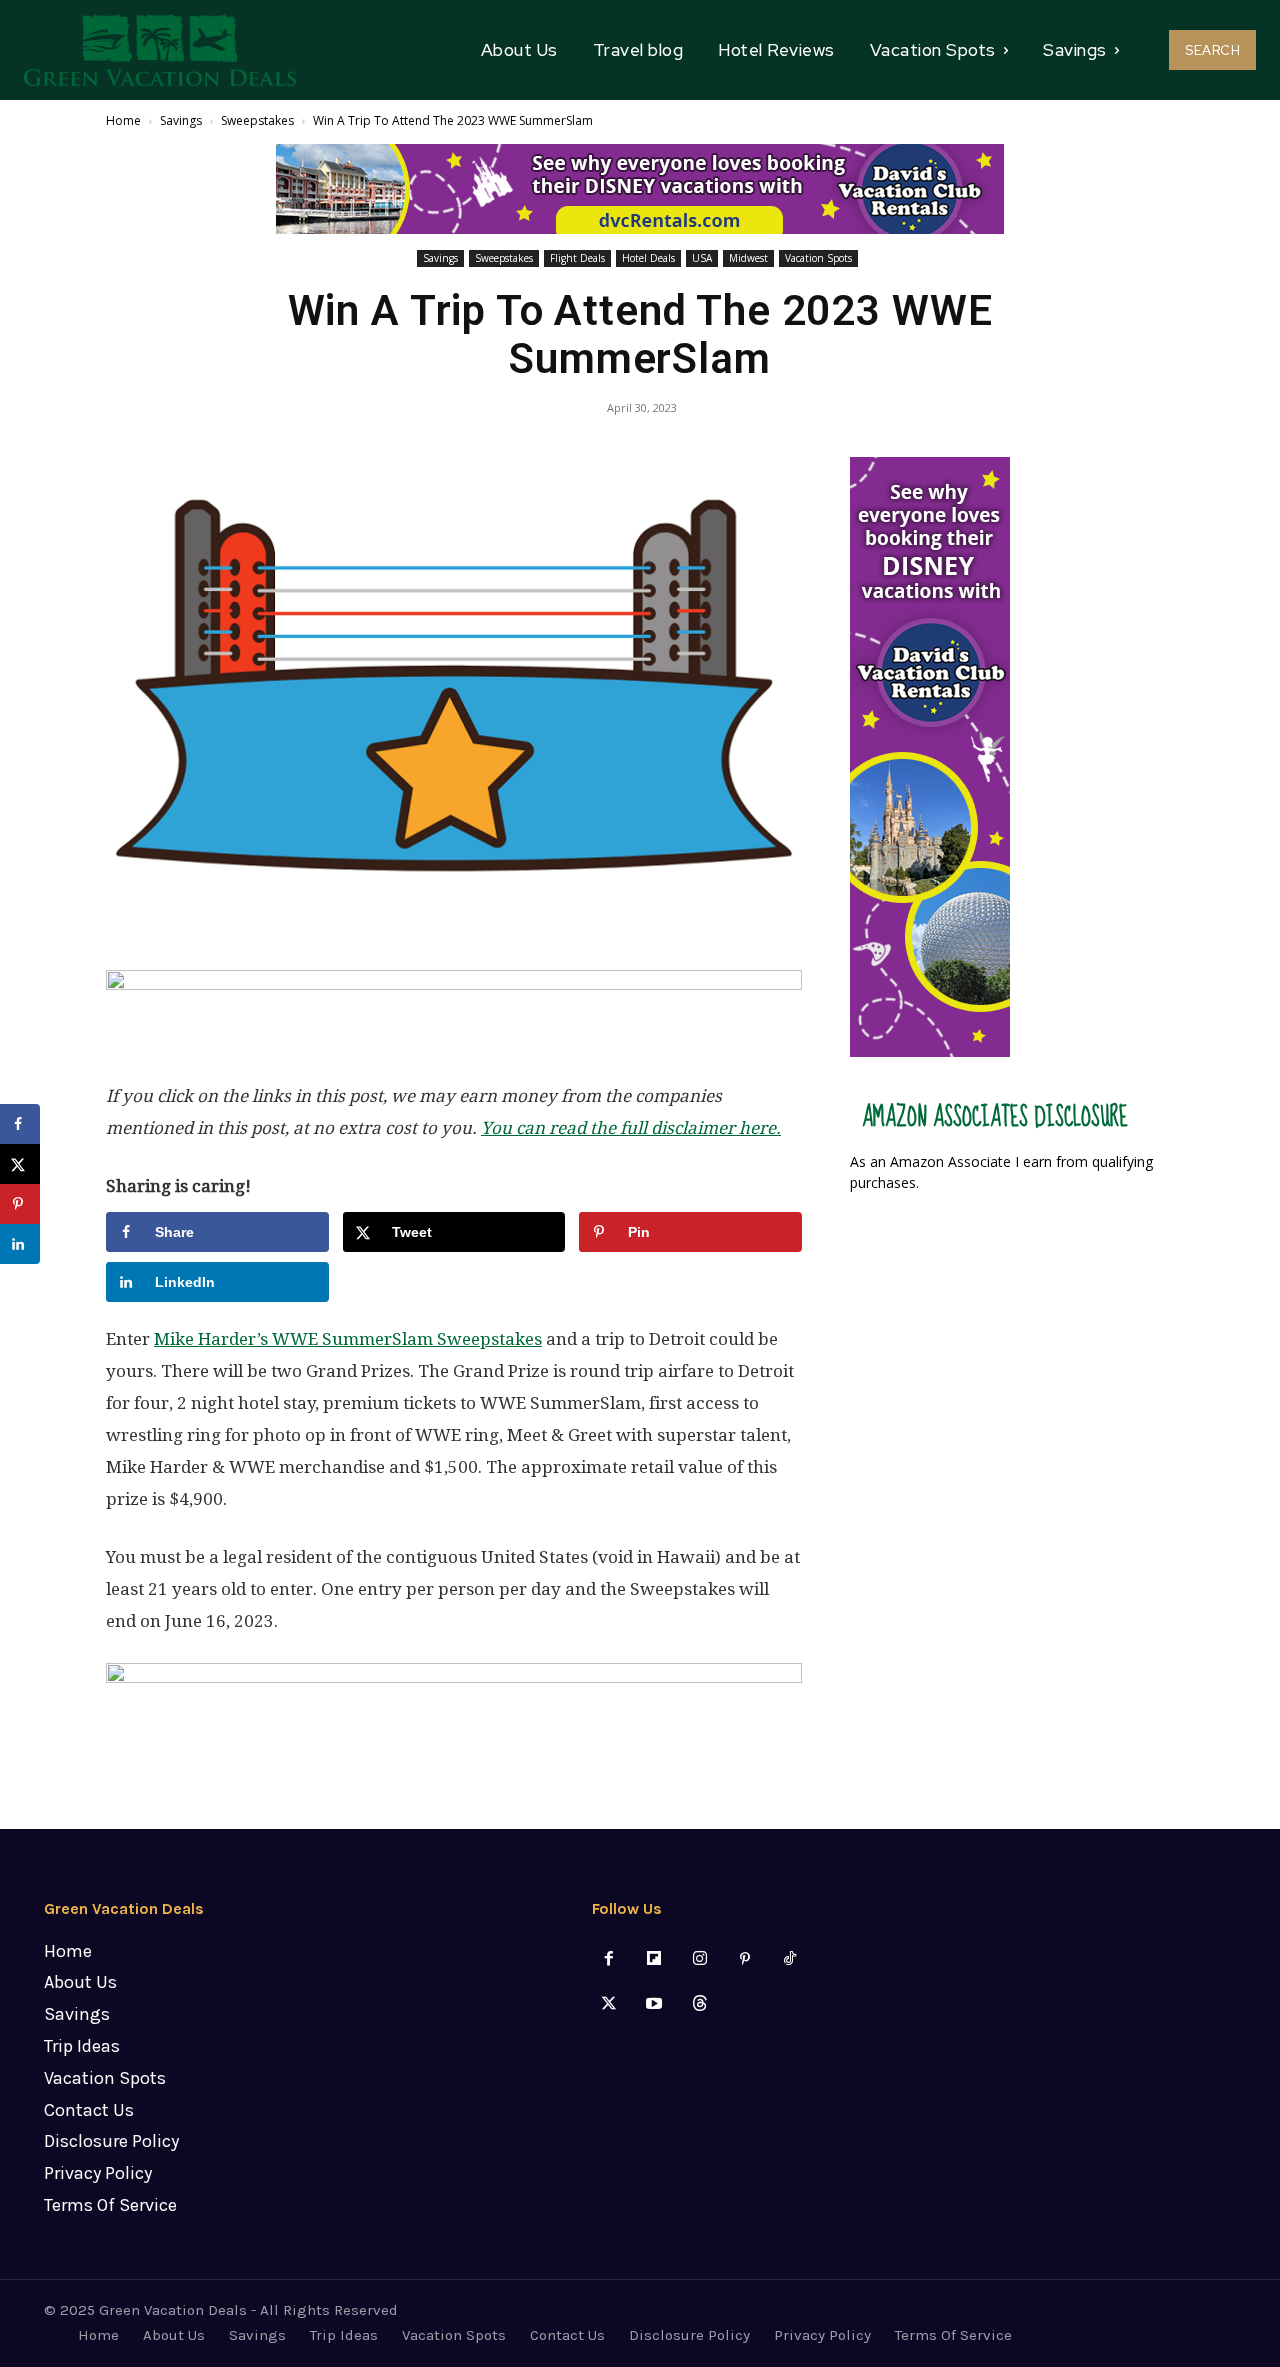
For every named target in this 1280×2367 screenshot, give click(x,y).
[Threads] (699, 2004)
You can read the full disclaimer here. (631, 1128)
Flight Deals (577, 258)
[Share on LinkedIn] (20, 1244)
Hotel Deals (648, 258)
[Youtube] (654, 2004)
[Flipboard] (654, 1959)
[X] (609, 2004)
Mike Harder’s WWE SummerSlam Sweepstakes (348, 1339)
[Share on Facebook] (20, 1124)
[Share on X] (20, 1164)
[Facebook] (609, 1959)
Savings (181, 120)
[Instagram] (699, 1959)
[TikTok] (789, 1959)
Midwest (748, 258)
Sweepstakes (257, 120)
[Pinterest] (744, 1959)
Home (123, 120)
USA (702, 258)
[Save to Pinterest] (20, 1204)
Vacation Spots (818, 258)
